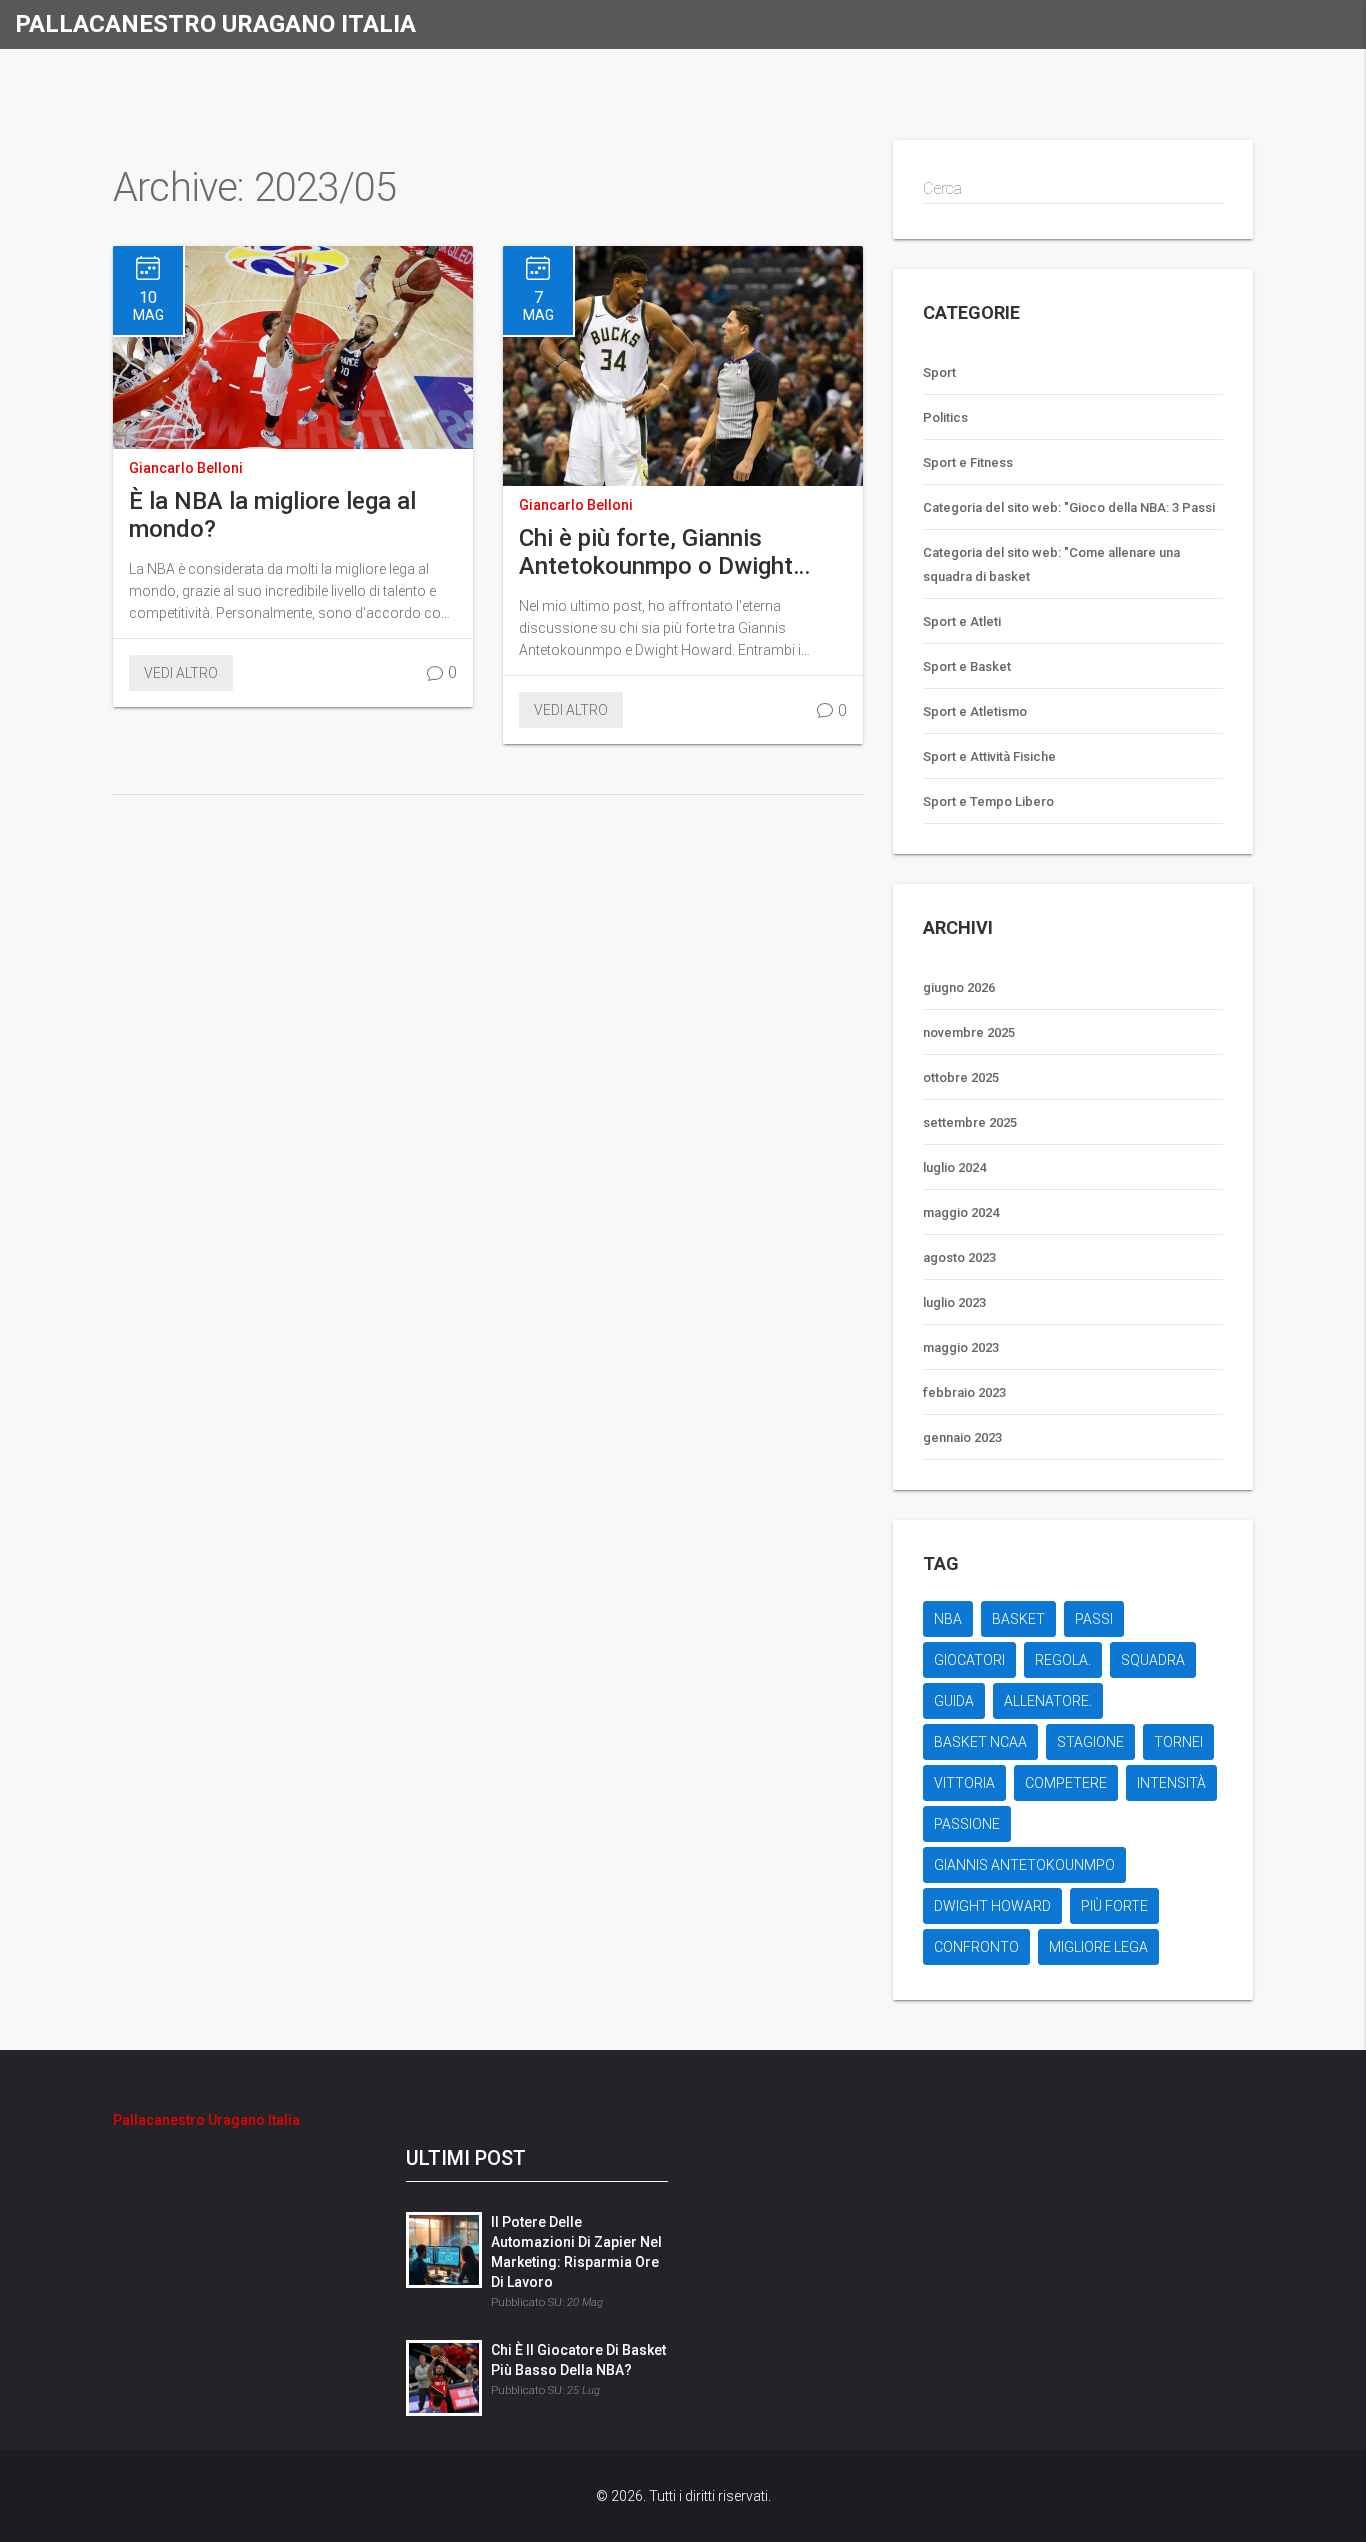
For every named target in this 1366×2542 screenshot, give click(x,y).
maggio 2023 (961, 1347)
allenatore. (1048, 1701)
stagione (1090, 1742)
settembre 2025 (970, 1122)
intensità (1171, 1783)
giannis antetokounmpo (1024, 1865)
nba (948, 1619)
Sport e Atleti (962, 621)
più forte (1114, 1906)
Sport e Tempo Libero (988, 801)
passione (967, 1824)
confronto (976, 1947)
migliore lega (1098, 1947)
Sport (939, 372)
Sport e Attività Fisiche (989, 756)
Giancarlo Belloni (186, 468)
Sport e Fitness (968, 462)
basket (1018, 1619)
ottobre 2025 (961, 1077)
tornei (1178, 1742)
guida (954, 1701)
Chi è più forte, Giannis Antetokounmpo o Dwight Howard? (656, 552)
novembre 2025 (969, 1032)
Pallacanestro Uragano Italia (215, 24)
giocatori (969, 1660)
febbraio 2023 (964, 1392)
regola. (1063, 1660)
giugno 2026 (959, 987)
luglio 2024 (954, 1167)
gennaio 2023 (962, 1437)
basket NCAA (980, 1742)
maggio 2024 (961, 1212)
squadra (1153, 1660)
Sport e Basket (967, 666)
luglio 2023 (954, 1302)
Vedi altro (181, 673)
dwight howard (992, 1906)
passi (1094, 1619)
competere (1066, 1783)
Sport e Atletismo (975, 711)
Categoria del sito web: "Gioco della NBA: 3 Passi (1069, 507)
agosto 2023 (959, 1257)
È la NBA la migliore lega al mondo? (272, 515)
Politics (945, 417)
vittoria (964, 1783)
